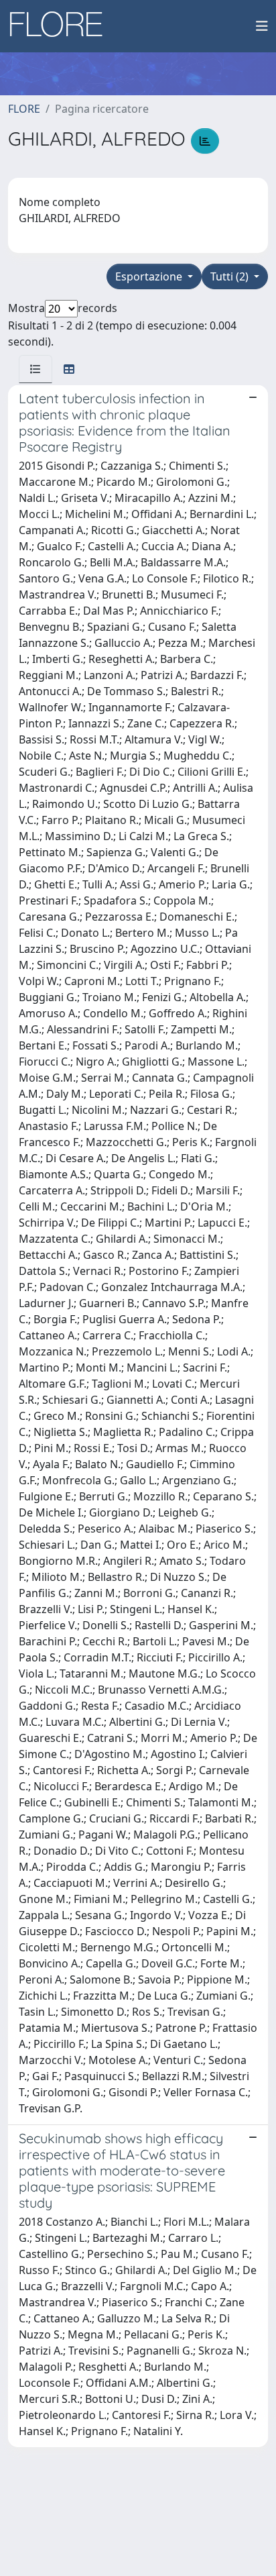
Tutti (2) (231, 276)
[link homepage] (61, 26)
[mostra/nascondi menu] (262, 26)
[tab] (36, 369)
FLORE (24, 109)
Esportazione (150, 276)
